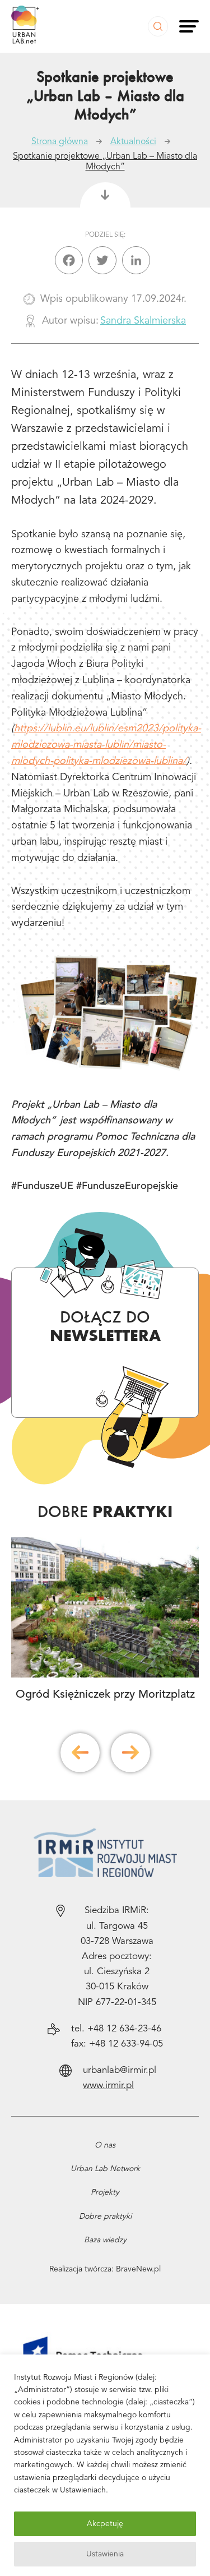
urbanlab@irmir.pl (120, 2070)
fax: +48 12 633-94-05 (117, 2044)
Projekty (105, 2192)
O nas (105, 2145)
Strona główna (60, 142)
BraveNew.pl (138, 2269)
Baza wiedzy (105, 2240)
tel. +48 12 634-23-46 (116, 2029)
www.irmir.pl (108, 2086)
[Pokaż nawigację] (189, 26)
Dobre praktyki (105, 2216)
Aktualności (133, 142)
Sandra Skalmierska (143, 321)
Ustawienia (105, 2554)
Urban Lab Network (105, 2169)
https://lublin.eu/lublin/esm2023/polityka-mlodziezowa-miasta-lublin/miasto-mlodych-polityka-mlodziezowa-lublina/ (106, 745)
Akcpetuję (105, 2524)
